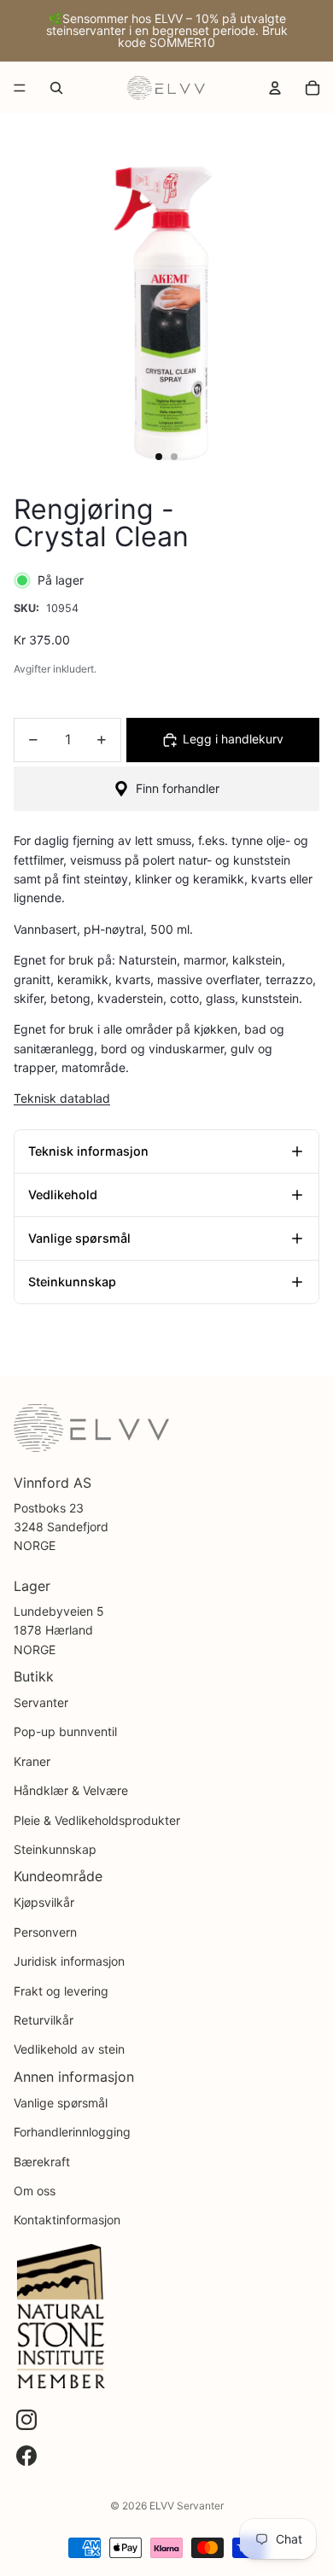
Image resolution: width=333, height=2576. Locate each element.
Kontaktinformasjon (67, 2220)
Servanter (41, 1702)
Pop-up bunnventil (65, 1731)
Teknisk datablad (62, 1098)
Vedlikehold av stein (69, 2049)
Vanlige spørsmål (61, 2103)
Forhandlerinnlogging (72, 2132)
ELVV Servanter (187, 2506)
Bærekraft (42, 2162)
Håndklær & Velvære (71, 1790)
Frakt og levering (61, 1991)
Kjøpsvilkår (44, 1902)
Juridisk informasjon (69, 1961)
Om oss (35, 2191)
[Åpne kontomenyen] (275, 88)
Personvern (45, 1932)
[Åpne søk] (56, 88)
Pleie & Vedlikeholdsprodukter (97, 1820)
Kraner (32, 1761)
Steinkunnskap (55, 1849)
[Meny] (20, 88)
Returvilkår (44, 2020)
